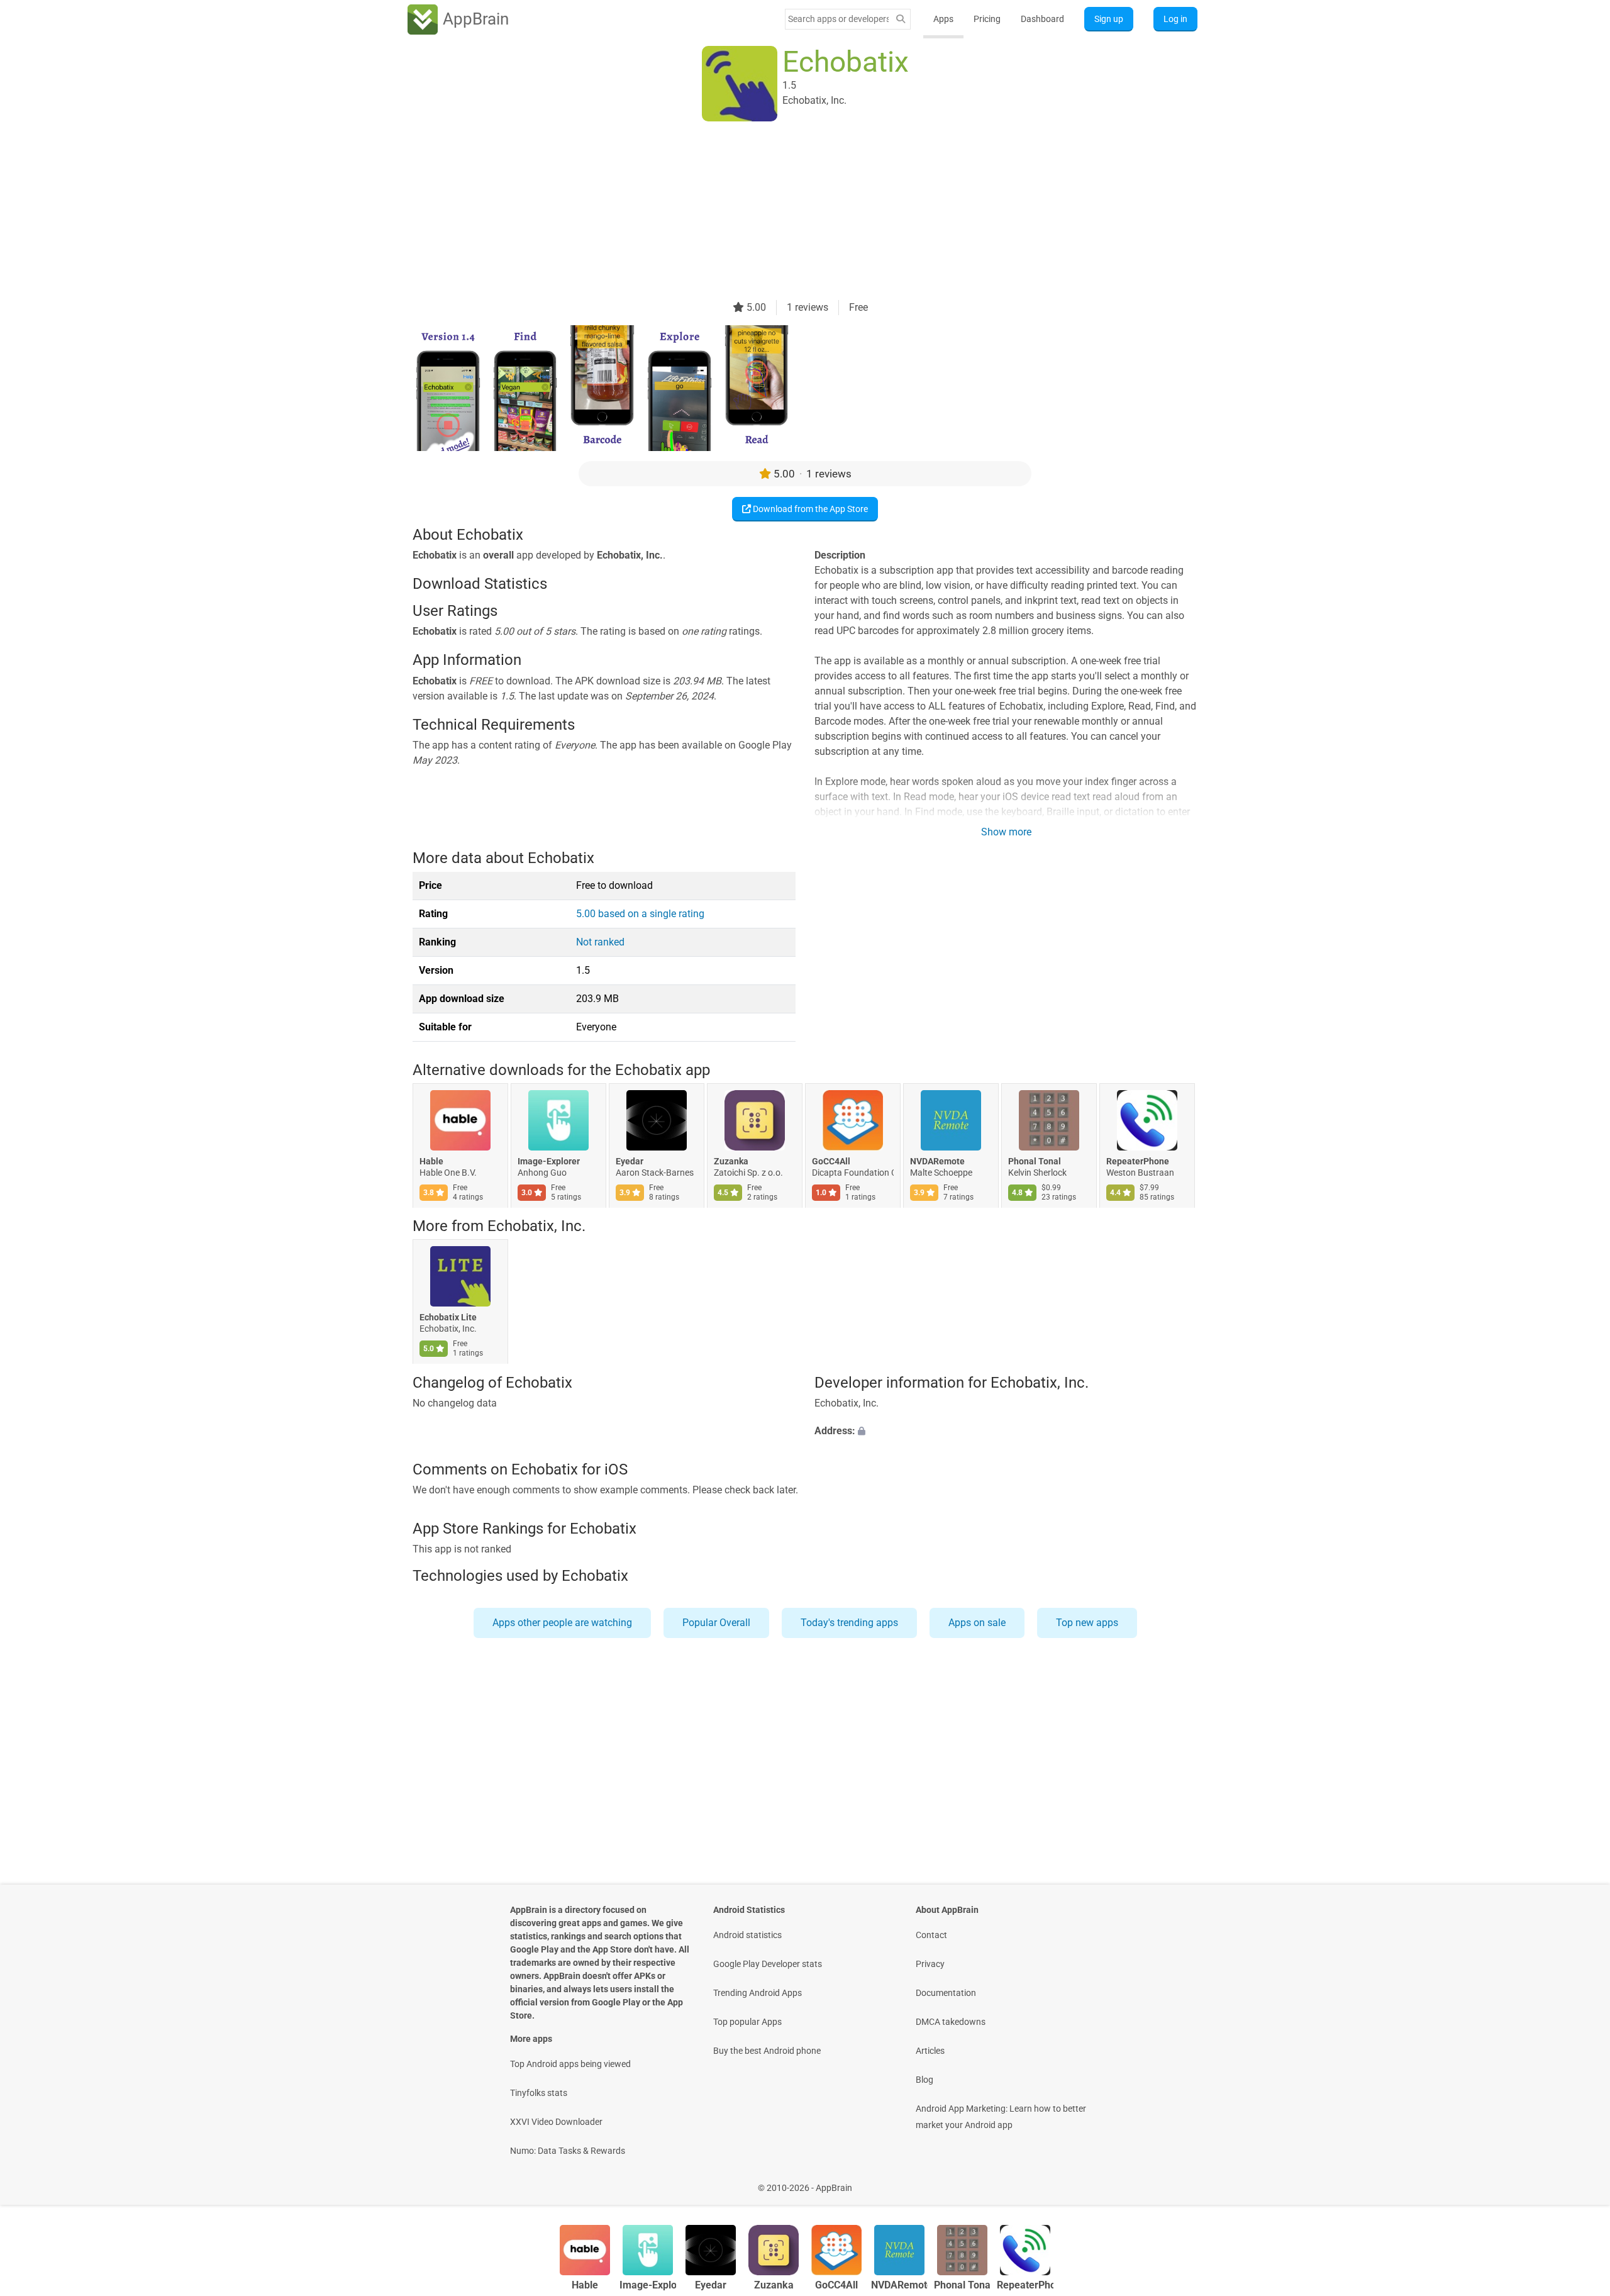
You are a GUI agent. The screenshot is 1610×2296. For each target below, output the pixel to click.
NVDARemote (937, 1161)
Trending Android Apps (758, 1993)
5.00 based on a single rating (640, 914)
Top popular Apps (747, 2022)
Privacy (930, 1964)
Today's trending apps (849, 1623)
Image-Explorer (549, 1161)
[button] (1006, 1431)
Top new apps (1087, 1623)
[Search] (901, 19)
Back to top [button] (1579, 2181)
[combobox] (838, 19)
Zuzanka (731, 1161)
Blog (924, 2080)
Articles (930, 2051)
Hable (431, 1161)
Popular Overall (716, 1623)
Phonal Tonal (1035, 1161)
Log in (1175, 19)
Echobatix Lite (448, 1318)
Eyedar (630, 1161)
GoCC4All (831, 1161)
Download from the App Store (809, 509)
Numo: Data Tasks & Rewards (568, 2151)
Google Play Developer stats (768, 1964)
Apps (943, 19)
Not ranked (600, 942)
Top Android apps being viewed (570, 2064)
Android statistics (747, 1935)
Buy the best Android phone (767, 2051)
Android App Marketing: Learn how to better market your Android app (1001, 2117)
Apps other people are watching (562, 1623)
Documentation (946, 1993)
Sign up (1109, 19)
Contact (931, 1935)
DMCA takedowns (951, 2022)
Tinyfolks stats (539, 2093)
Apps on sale (977, 1623)
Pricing (987, 19)
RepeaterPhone (1138, 1161)
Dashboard (1042, 19)
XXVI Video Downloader (556, 2122)
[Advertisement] (790, 212)
